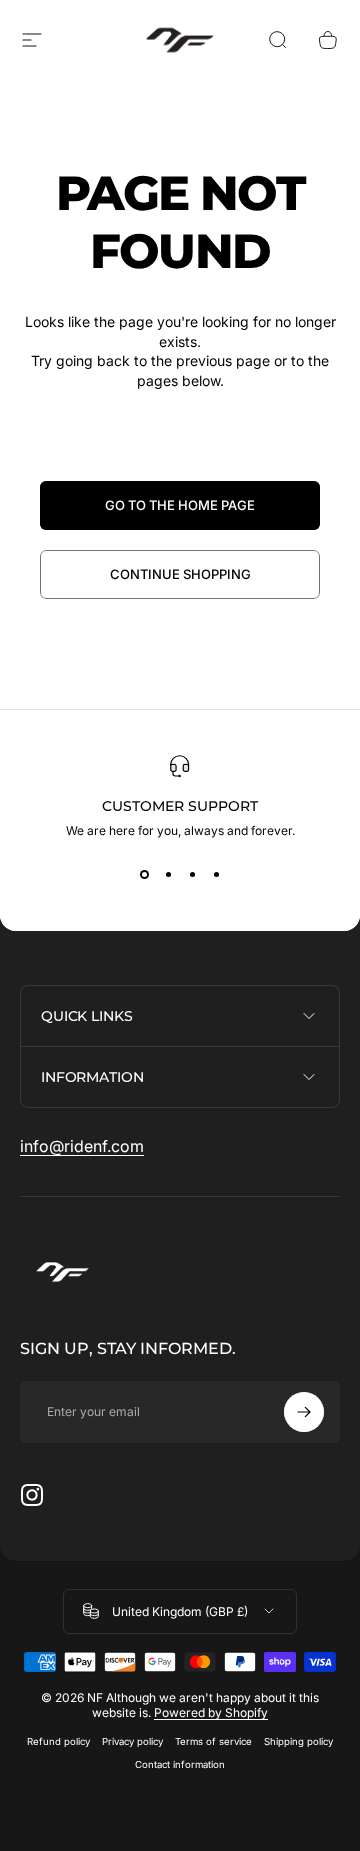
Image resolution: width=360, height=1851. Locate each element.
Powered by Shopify (211, 1712)
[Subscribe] (304, 1412)
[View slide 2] (168, 874)
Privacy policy (132, 1741)
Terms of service (213, 1741)
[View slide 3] (192, 874)
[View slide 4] (216, 874)
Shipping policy (298, 1741)
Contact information (180, 1764)
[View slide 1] (144, 874)
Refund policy (58, 1741)
